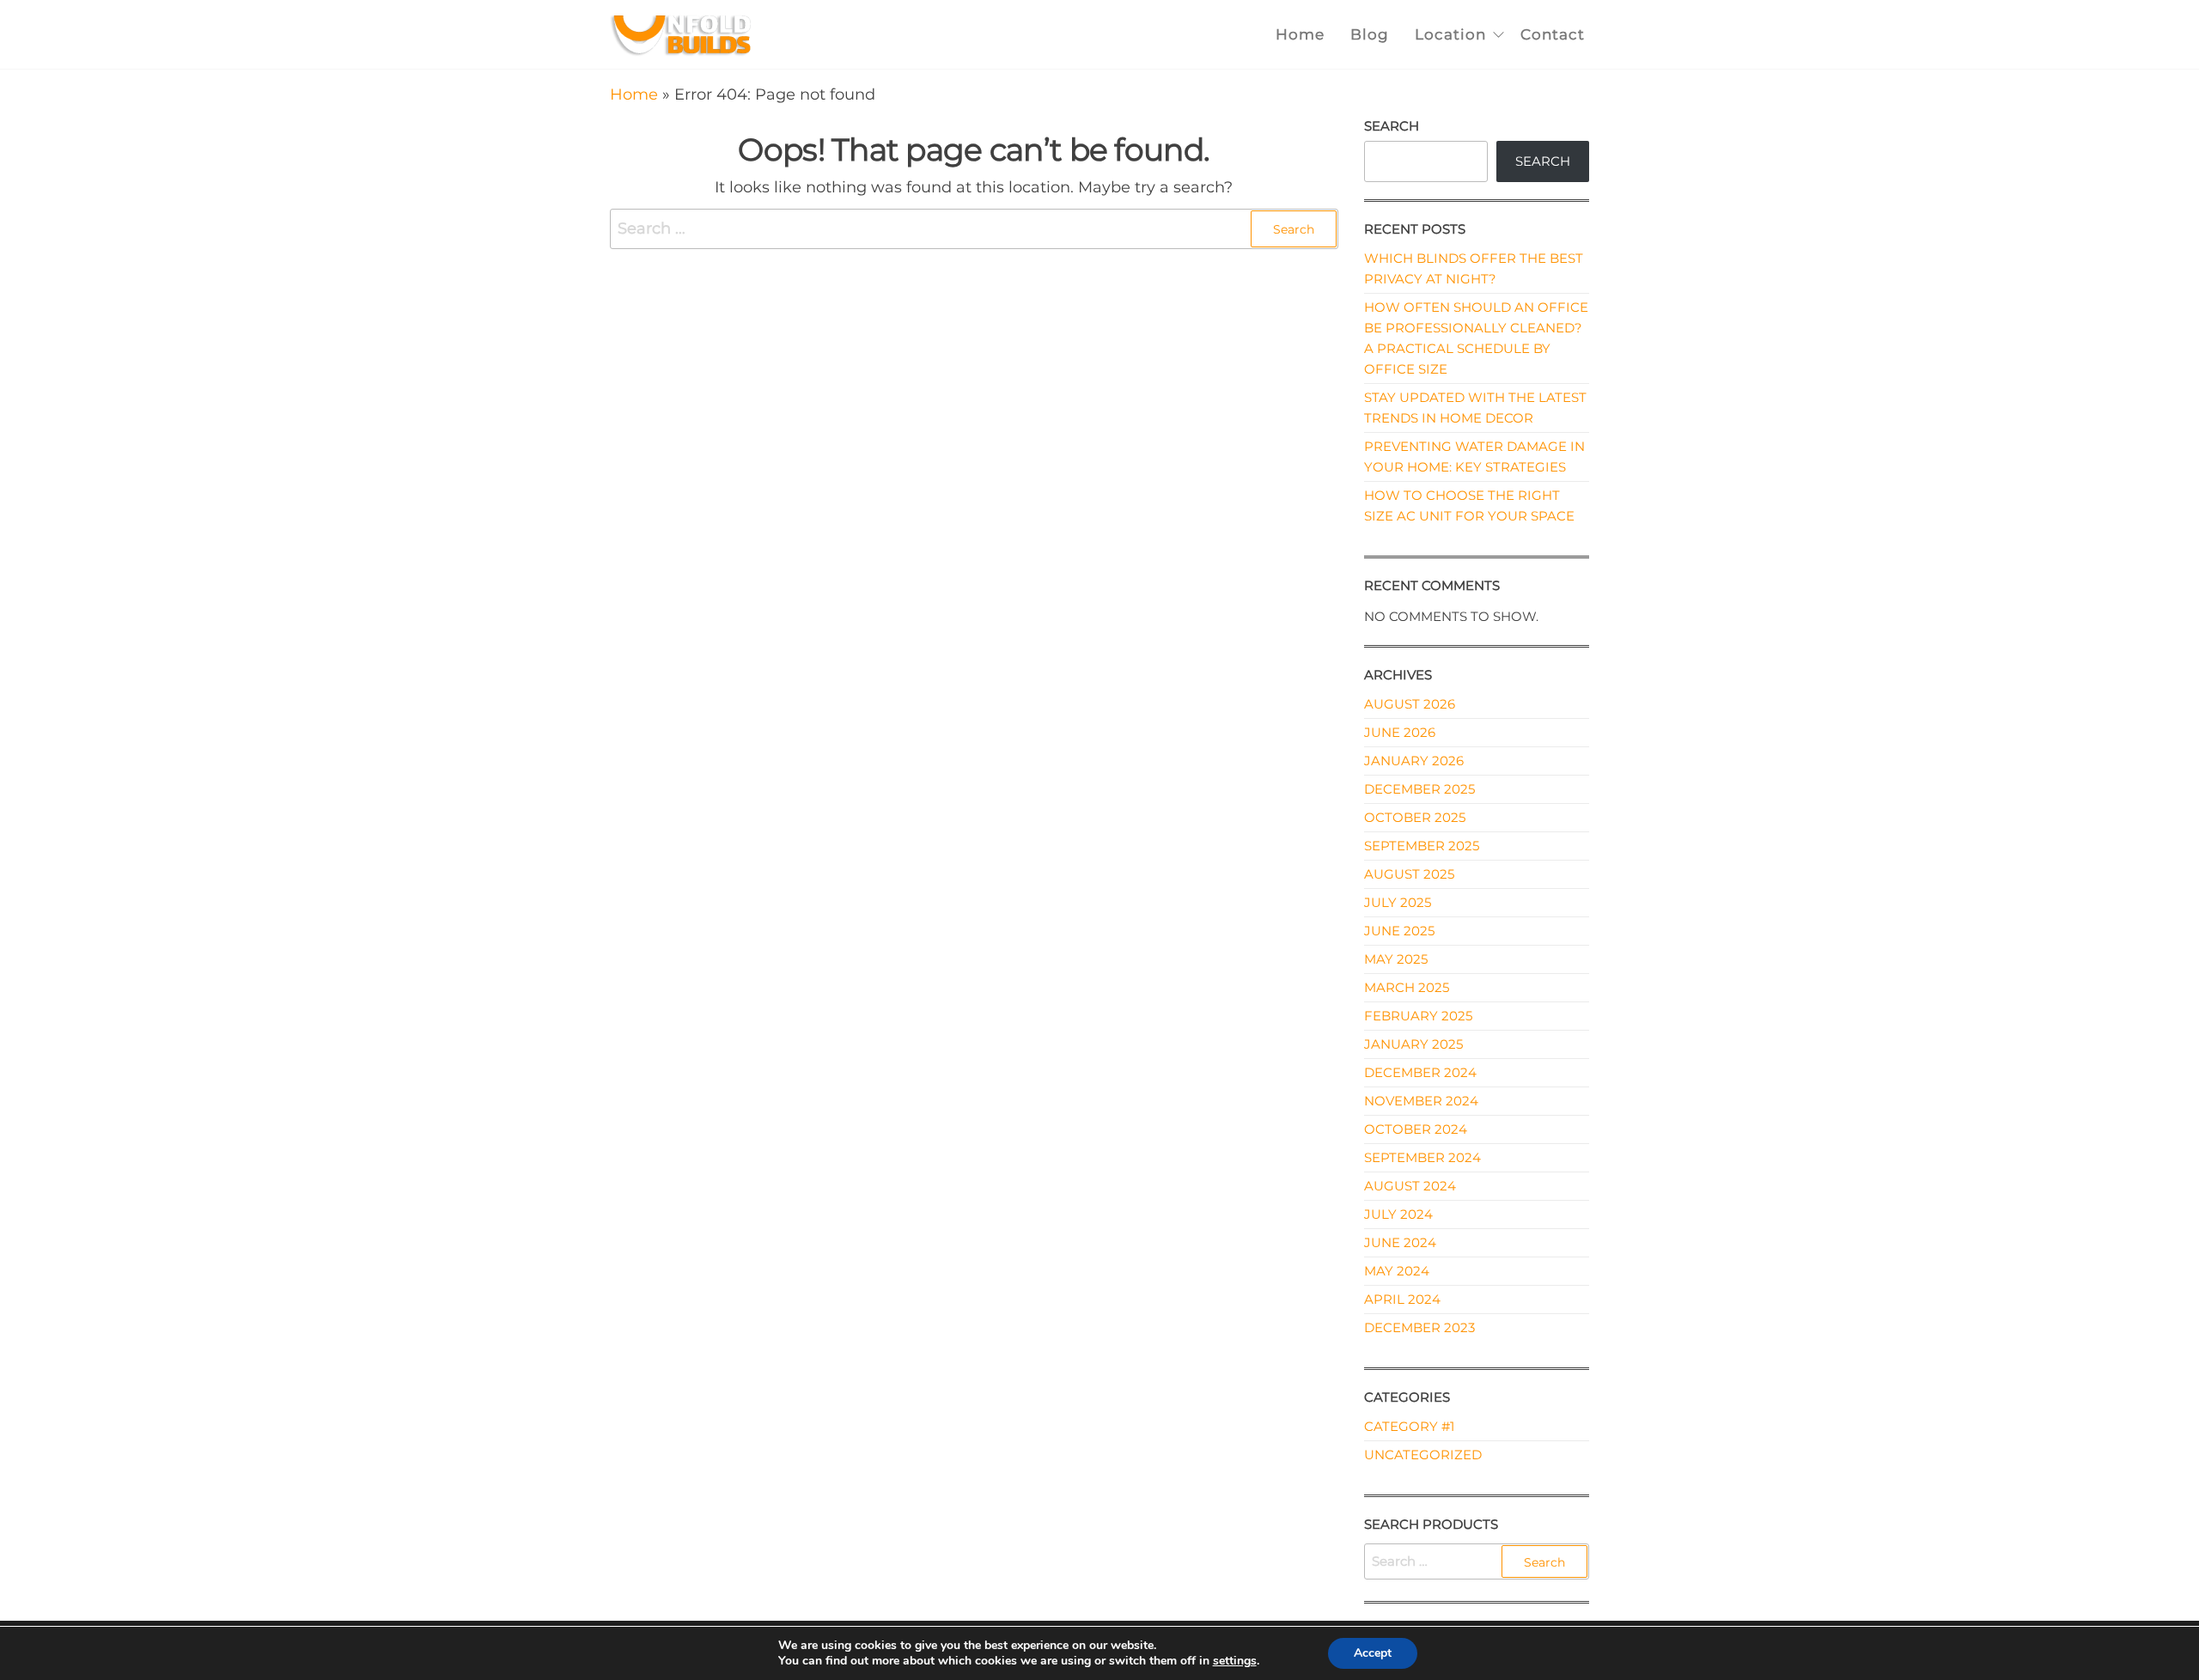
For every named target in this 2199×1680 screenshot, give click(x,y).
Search (1392, 126)
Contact (1553, 34)
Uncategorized (1423, 1455)
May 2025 (1396, 959)
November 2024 (1421, 1101)
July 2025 (1398, 902)
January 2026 (1414, 761)
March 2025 (1407, 987)
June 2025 (1399, 931)
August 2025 (1409, 874)
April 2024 (1402, 1299)
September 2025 (1422, 846)
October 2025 (1415, 817)
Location (1450, 34)
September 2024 (1422, 1157)
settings (1235, 1661)
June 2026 (1400, 732)
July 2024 (1398, 1214)
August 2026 (1410, 704)
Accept (1373, 1653)
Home (1300, 34)
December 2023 (1419, 1327)
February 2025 (1418, 1016)
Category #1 (1409, 1426)
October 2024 (1416, 1129)
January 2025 (1413, 1044)
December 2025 (1419, 789)
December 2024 (1420, 1072)
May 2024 (1397, 1271)
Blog (1370, 34)
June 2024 (1400, 1242)
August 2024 (1410, 1186)
